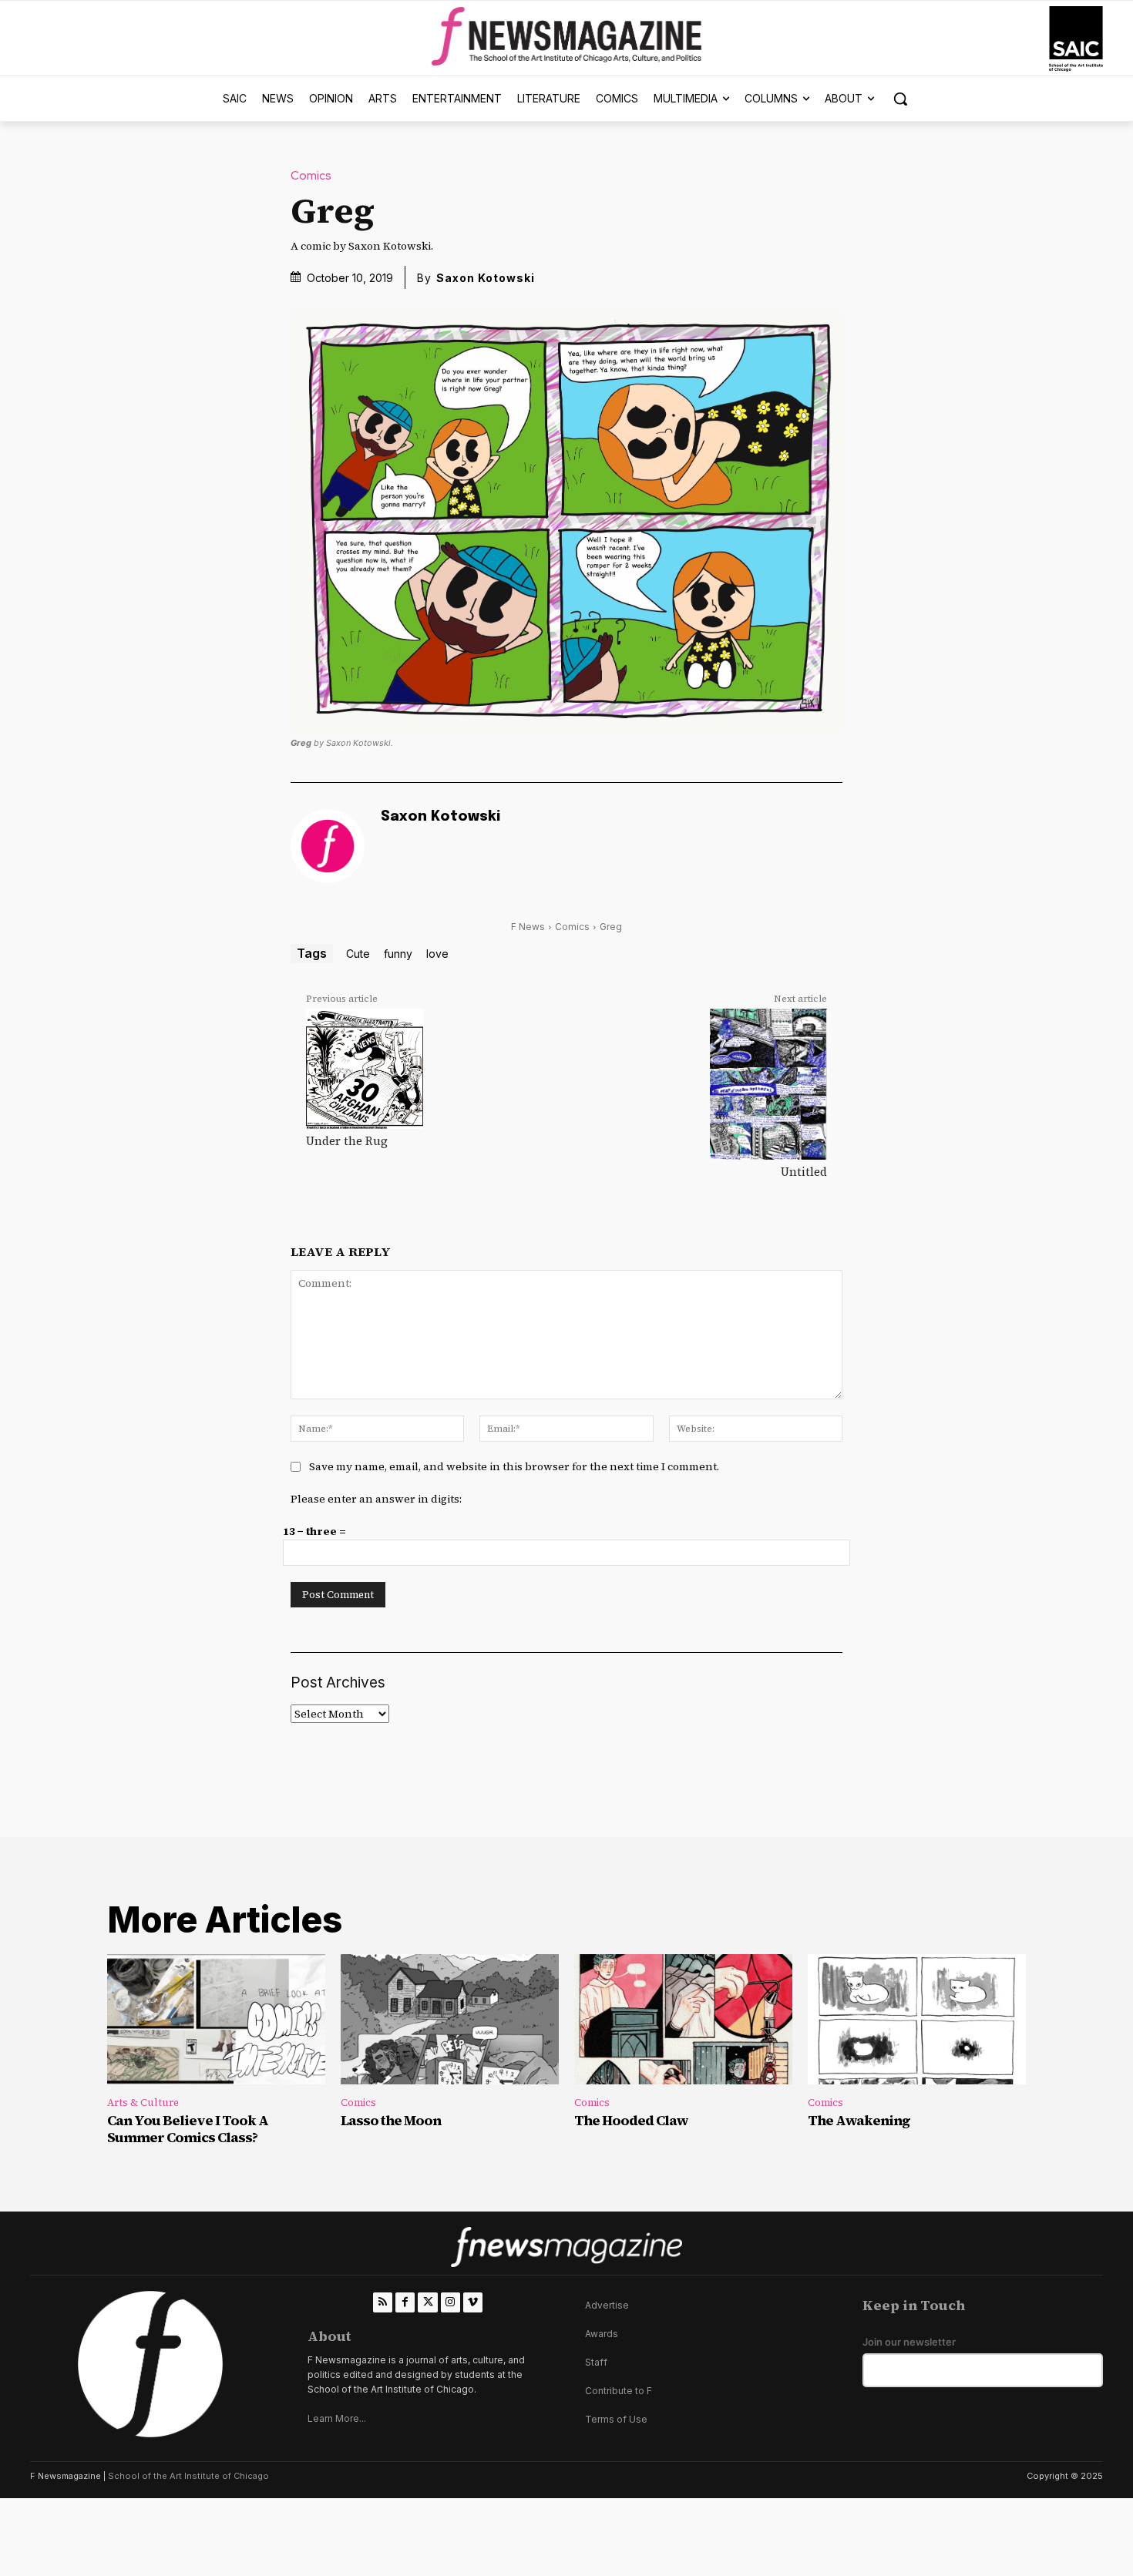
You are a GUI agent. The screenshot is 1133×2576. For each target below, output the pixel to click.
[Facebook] (405, 2302)
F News (528, 927)
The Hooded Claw (631, 2120)
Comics (311, 176)
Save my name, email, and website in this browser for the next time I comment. (514, 1466)
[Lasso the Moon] (450, 2020)
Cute (358, 954)
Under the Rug (347, 1141)
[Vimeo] (473, 2302)
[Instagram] (451, 2302)
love (437, 954)
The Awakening (859, 2120)
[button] (900, 99)
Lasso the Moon (391, 2120)
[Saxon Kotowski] (328, 846)
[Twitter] (427, 2302)
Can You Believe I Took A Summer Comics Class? (188, 2129)
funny (398, 954)
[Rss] (383, 2302)
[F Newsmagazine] (1076, 39)
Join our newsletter (909, 2342)
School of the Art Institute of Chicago (188, 2476)
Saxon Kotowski (486, 278)
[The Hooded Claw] (683, 2020)
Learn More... (337, 2418)
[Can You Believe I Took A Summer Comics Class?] (216, 2020)
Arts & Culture (143, 2102)
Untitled (804, 1172)
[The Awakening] (917, 2020)
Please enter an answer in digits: (376, 1499)
